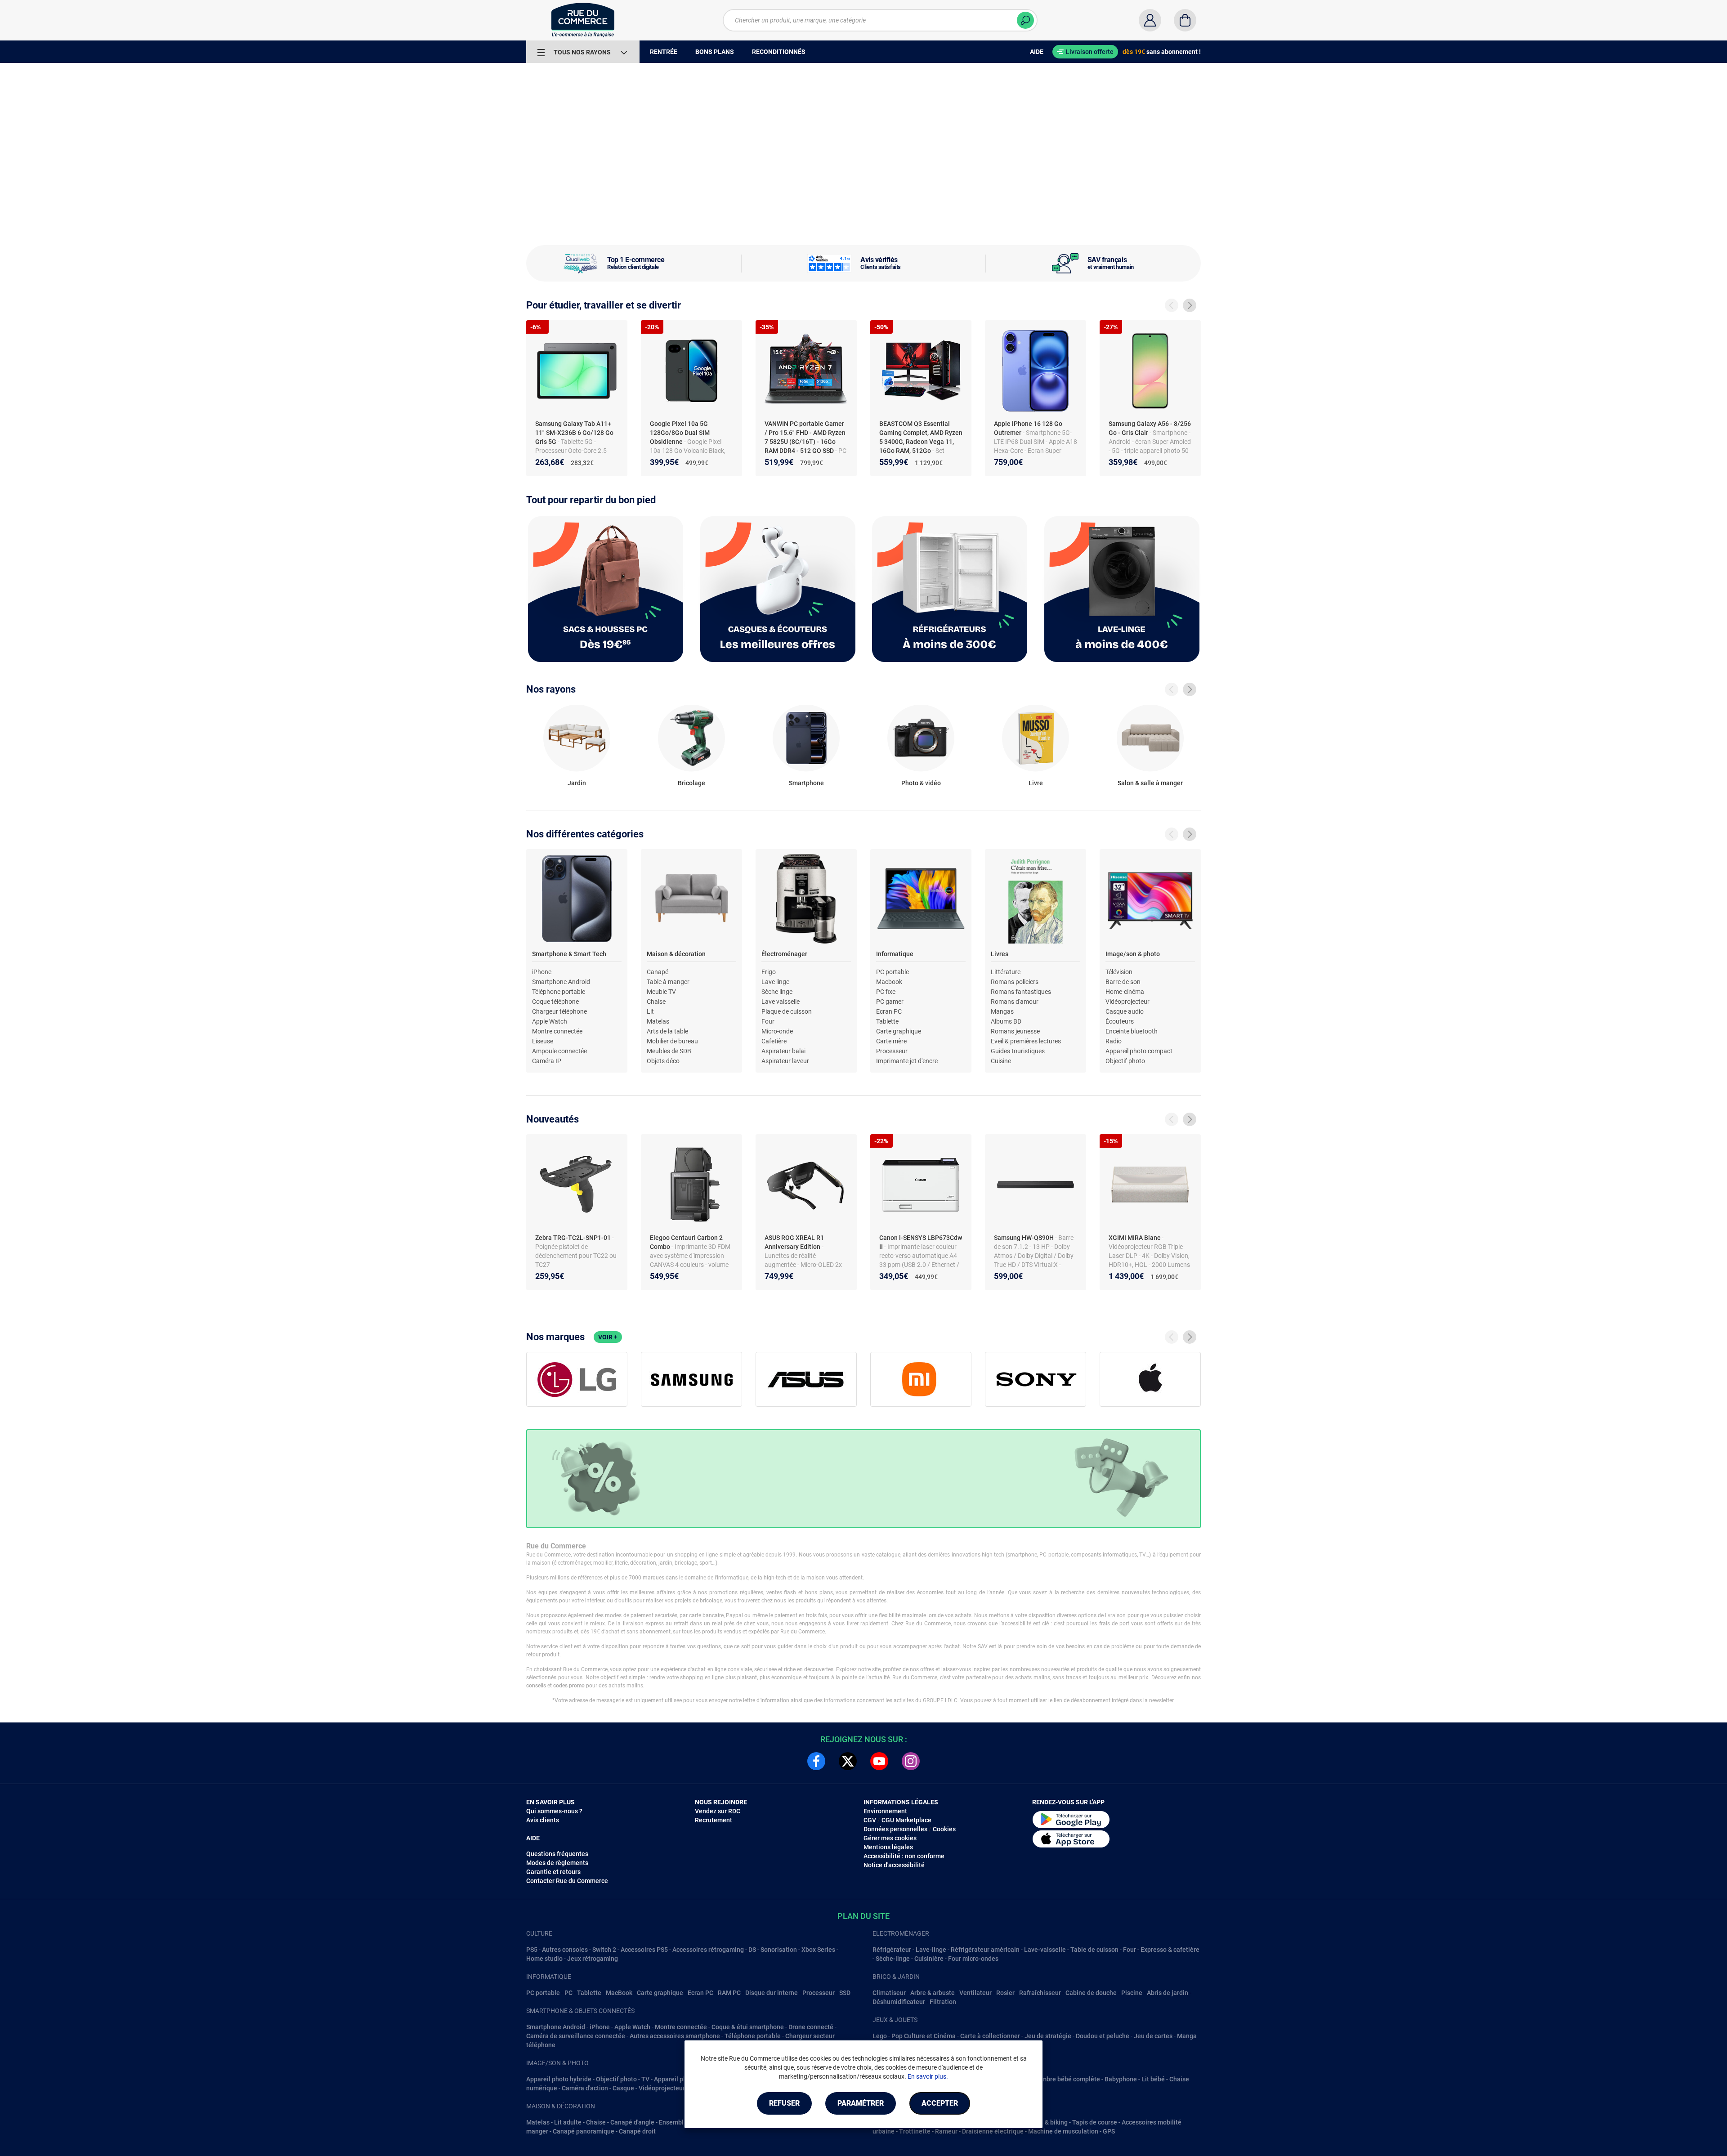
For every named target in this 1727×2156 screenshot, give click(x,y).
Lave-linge (931, 1950)
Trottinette (915, 2131)
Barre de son (1123, 982)
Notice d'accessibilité (894, 1865)
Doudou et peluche (1103, 2036)
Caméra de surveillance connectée (576, 2036)
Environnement (885, 1811)
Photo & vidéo (921, 783)
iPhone (542, 972)
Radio (1114, 1041)
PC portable (893, 972)
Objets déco (663, 1061)
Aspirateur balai (783, 1051)
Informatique (895, 954)
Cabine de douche (1091, 1993)
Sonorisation (779, 1950)
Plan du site (863, 1916)
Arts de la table (667, 1031)
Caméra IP (547, 1061)
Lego (880, 2036)
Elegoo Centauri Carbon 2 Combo (686, 1242)
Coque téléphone (555, 1002)
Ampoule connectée (559, 1051)
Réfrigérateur (892, 1950)
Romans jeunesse (1015, 1031)
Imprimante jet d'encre (907, 1061)
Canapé (658, 972)
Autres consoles (565, 1950)
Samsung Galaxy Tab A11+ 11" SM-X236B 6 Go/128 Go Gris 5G (574, 433)
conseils (536, 1686)
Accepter (940, 2103)
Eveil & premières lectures (1026, 1041)
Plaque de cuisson (787, 1011)
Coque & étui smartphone (748, 2027)
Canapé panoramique (584, 2131)
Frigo (769, 972)
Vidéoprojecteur (1127, 1002)
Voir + (608, 1337)
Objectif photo (1125, 1061)
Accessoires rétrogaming (708, 1950)
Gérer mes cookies (890, 1838)
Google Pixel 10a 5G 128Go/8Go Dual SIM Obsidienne (680, 433)
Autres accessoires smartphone (675, 2036)
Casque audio (1125, 1011)
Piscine (1132, 1993)
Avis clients (543, 1820)
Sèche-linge (893, 1959)
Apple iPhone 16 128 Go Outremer (1028, 428)
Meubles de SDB (669, 1051)
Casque (623, 2088)
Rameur (946, 2131)
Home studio (544, 1959)
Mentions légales (888, 1847)
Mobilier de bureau (672, 1041)
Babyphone (1121, 2079)
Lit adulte (568, 2122)
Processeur (892, 1051)
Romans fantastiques (1021, 992)
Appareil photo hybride (559, 2079)
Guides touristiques (1018, 1051)
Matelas (658, 1021)
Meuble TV (661, 992)
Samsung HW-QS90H (1025, 1238)
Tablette (887, 1021)
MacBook (619, 1993)
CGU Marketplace (906, 1820)
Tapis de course (1095, 2122)
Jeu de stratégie (1048, 2036)
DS (752, 1950)
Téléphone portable (559, 992)
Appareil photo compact (1139, 1051)
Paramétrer (861, 2103)
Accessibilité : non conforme (904, 1856)
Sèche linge (777, 992)
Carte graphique (899, 1031)
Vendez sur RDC (718, 1811)
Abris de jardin (1168, 1993)
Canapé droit (637, 2131)
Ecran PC (889, 1011)
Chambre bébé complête (1065, 2079)
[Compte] (1150, 20)
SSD (845, 1993)
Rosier (1005, 1993)
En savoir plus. (928, 2076)
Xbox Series (818, 1950)
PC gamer (890, 1002)
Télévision (1119, 972)
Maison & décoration (676, 954)
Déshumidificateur (899, 2002)
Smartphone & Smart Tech (569, 954)
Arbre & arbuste (933, 1993)
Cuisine (1001, 1061)
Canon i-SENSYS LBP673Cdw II (921, 1242)
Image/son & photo (1133, 954)
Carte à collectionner (990, 2036)
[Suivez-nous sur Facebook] (816, 1761)
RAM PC (729, 1993)
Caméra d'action (585, 2088)
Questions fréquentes (557, 1854)
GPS (1109, 2131)
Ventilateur (975, 1993)
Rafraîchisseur (1040, 1993)
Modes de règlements (557, 1863)
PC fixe (886, 992)
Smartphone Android (561, 982)
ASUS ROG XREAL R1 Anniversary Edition (794, 1242)
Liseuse (543, 1041)
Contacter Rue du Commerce (567, 1881)
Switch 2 (604, 1950)
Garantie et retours (553, 1872)
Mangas (1002, 1011)
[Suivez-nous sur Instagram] (911, 1761)
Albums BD (1006, 1021)
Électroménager (784, 954)
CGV (870, 1820)
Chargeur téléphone (559, 1011)
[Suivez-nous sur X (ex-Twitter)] (848, 1761)
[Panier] (1185, 20)
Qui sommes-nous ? (554, 1811)
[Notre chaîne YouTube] (879, 1761)
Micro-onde (777, 1031)
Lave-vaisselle (1045, 1950)
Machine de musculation (1063, 2131)
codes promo (569, 1686)
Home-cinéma (1125, 992)
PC (568, 1993)
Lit (650, 1011)
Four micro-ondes (973, 1959)
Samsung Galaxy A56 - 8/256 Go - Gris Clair (1150, 428)
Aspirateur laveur (785, 1061)
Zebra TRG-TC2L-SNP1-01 (574, 1238)
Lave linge (775, 982)
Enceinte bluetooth (1132, 1031)
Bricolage (691, 783)
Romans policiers (1015, 982)
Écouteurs (1120, 1021)
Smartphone (806, 783)
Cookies (944, 1829)
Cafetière (774, 1041)
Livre (1036, 783)
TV (645, 2079)
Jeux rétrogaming (593, 1959)
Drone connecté (811, 2027)
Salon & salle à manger (1150, 783)
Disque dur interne (772, 1993)
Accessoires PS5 (644, 1950)
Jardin (577, 783)
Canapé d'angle (632, 2122)
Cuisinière (929, 1959)
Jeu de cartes (1153, 2036)
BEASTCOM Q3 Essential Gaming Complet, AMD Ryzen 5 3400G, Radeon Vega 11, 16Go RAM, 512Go (921, 437)
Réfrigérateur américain (985, 1950)
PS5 (532, 1950)
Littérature (1006, 972)
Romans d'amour (1015, 1002)
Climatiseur (889, 1993)
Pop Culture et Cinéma (924, 2036)
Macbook (889, 982)
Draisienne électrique (993, 2131)
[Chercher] (1025, 20)
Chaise (656, 1002)
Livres (1000, 954)
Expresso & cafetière (1170, 1950)
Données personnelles (895, 1829)
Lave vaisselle (781, 1002)
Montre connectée (557, 1031)
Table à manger (668, 982)
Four (768, 1021)
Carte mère (891, 1041)
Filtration (943, 2002)
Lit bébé (1153, 2079)
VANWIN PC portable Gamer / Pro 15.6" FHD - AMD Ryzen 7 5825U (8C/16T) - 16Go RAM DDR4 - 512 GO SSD (805, 437)
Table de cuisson (1094, 1950)
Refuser (784, 2103)
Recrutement (714, 1820)
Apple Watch (550, 1021)
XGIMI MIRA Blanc (1135, 1238)
